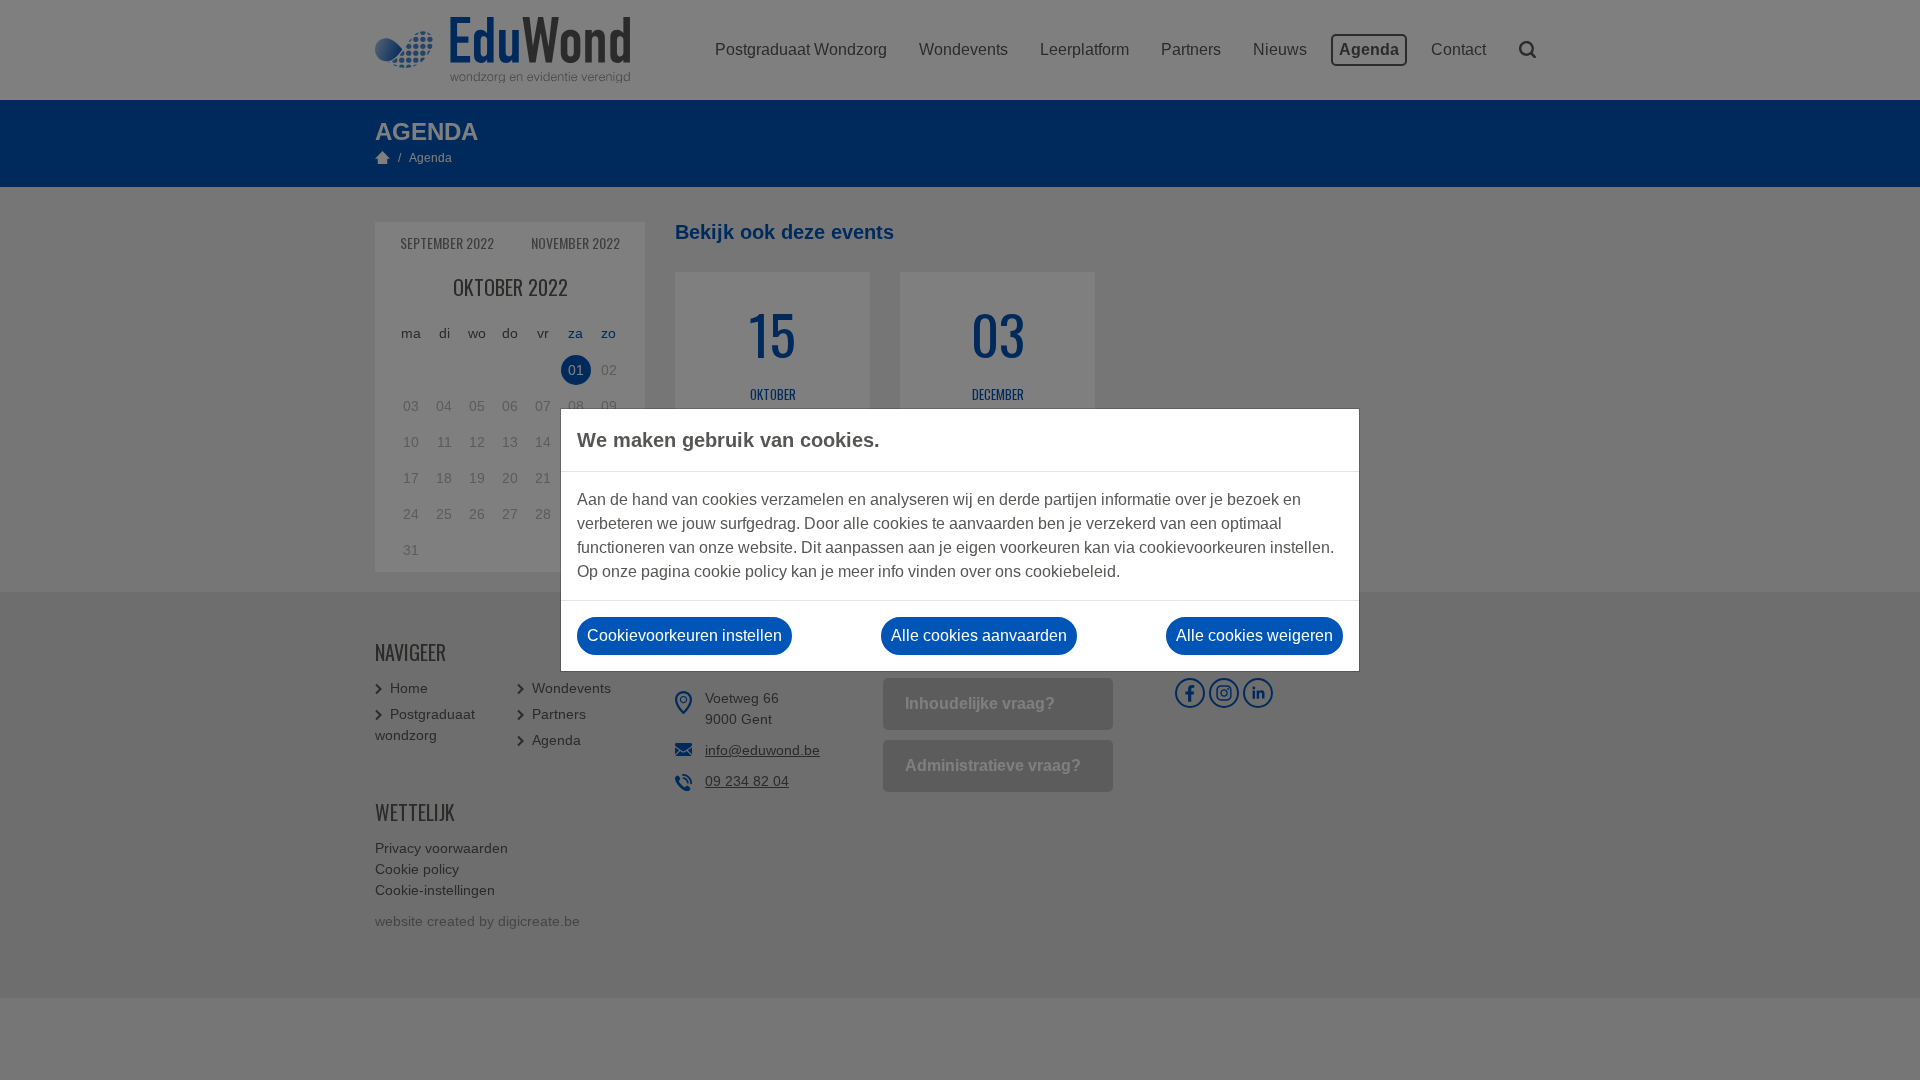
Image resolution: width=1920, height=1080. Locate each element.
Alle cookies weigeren (1254, 635)
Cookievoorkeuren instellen (684, 635)
